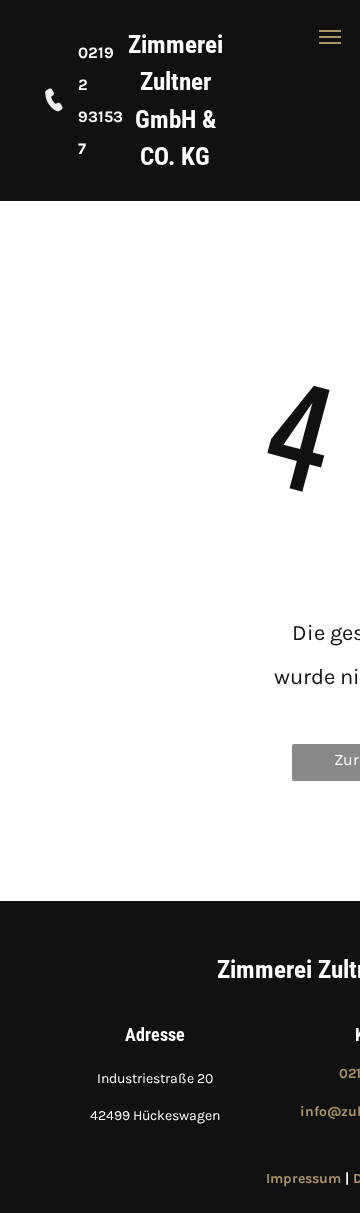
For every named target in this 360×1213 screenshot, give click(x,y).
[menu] (330, 37)
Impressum (303, 1178)
